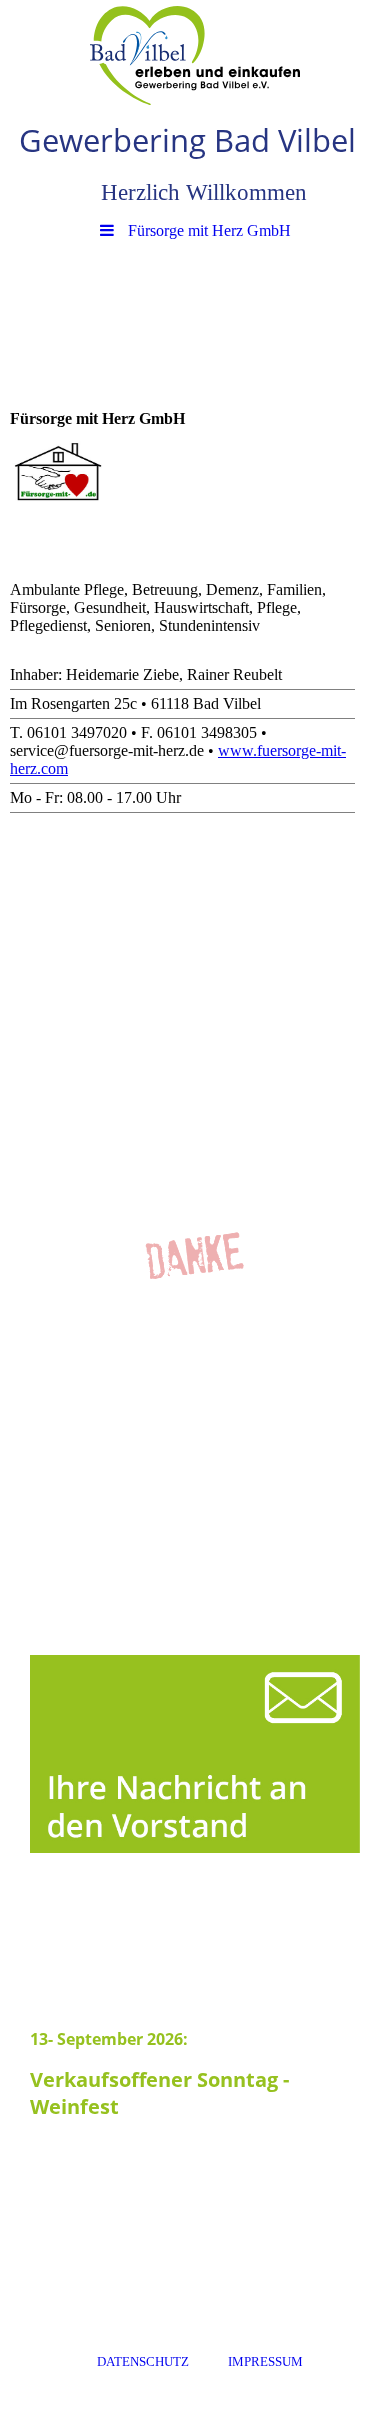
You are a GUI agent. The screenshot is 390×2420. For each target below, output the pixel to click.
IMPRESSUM (265, 2361)
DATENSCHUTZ (143, 2361)
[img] (195, 55)
